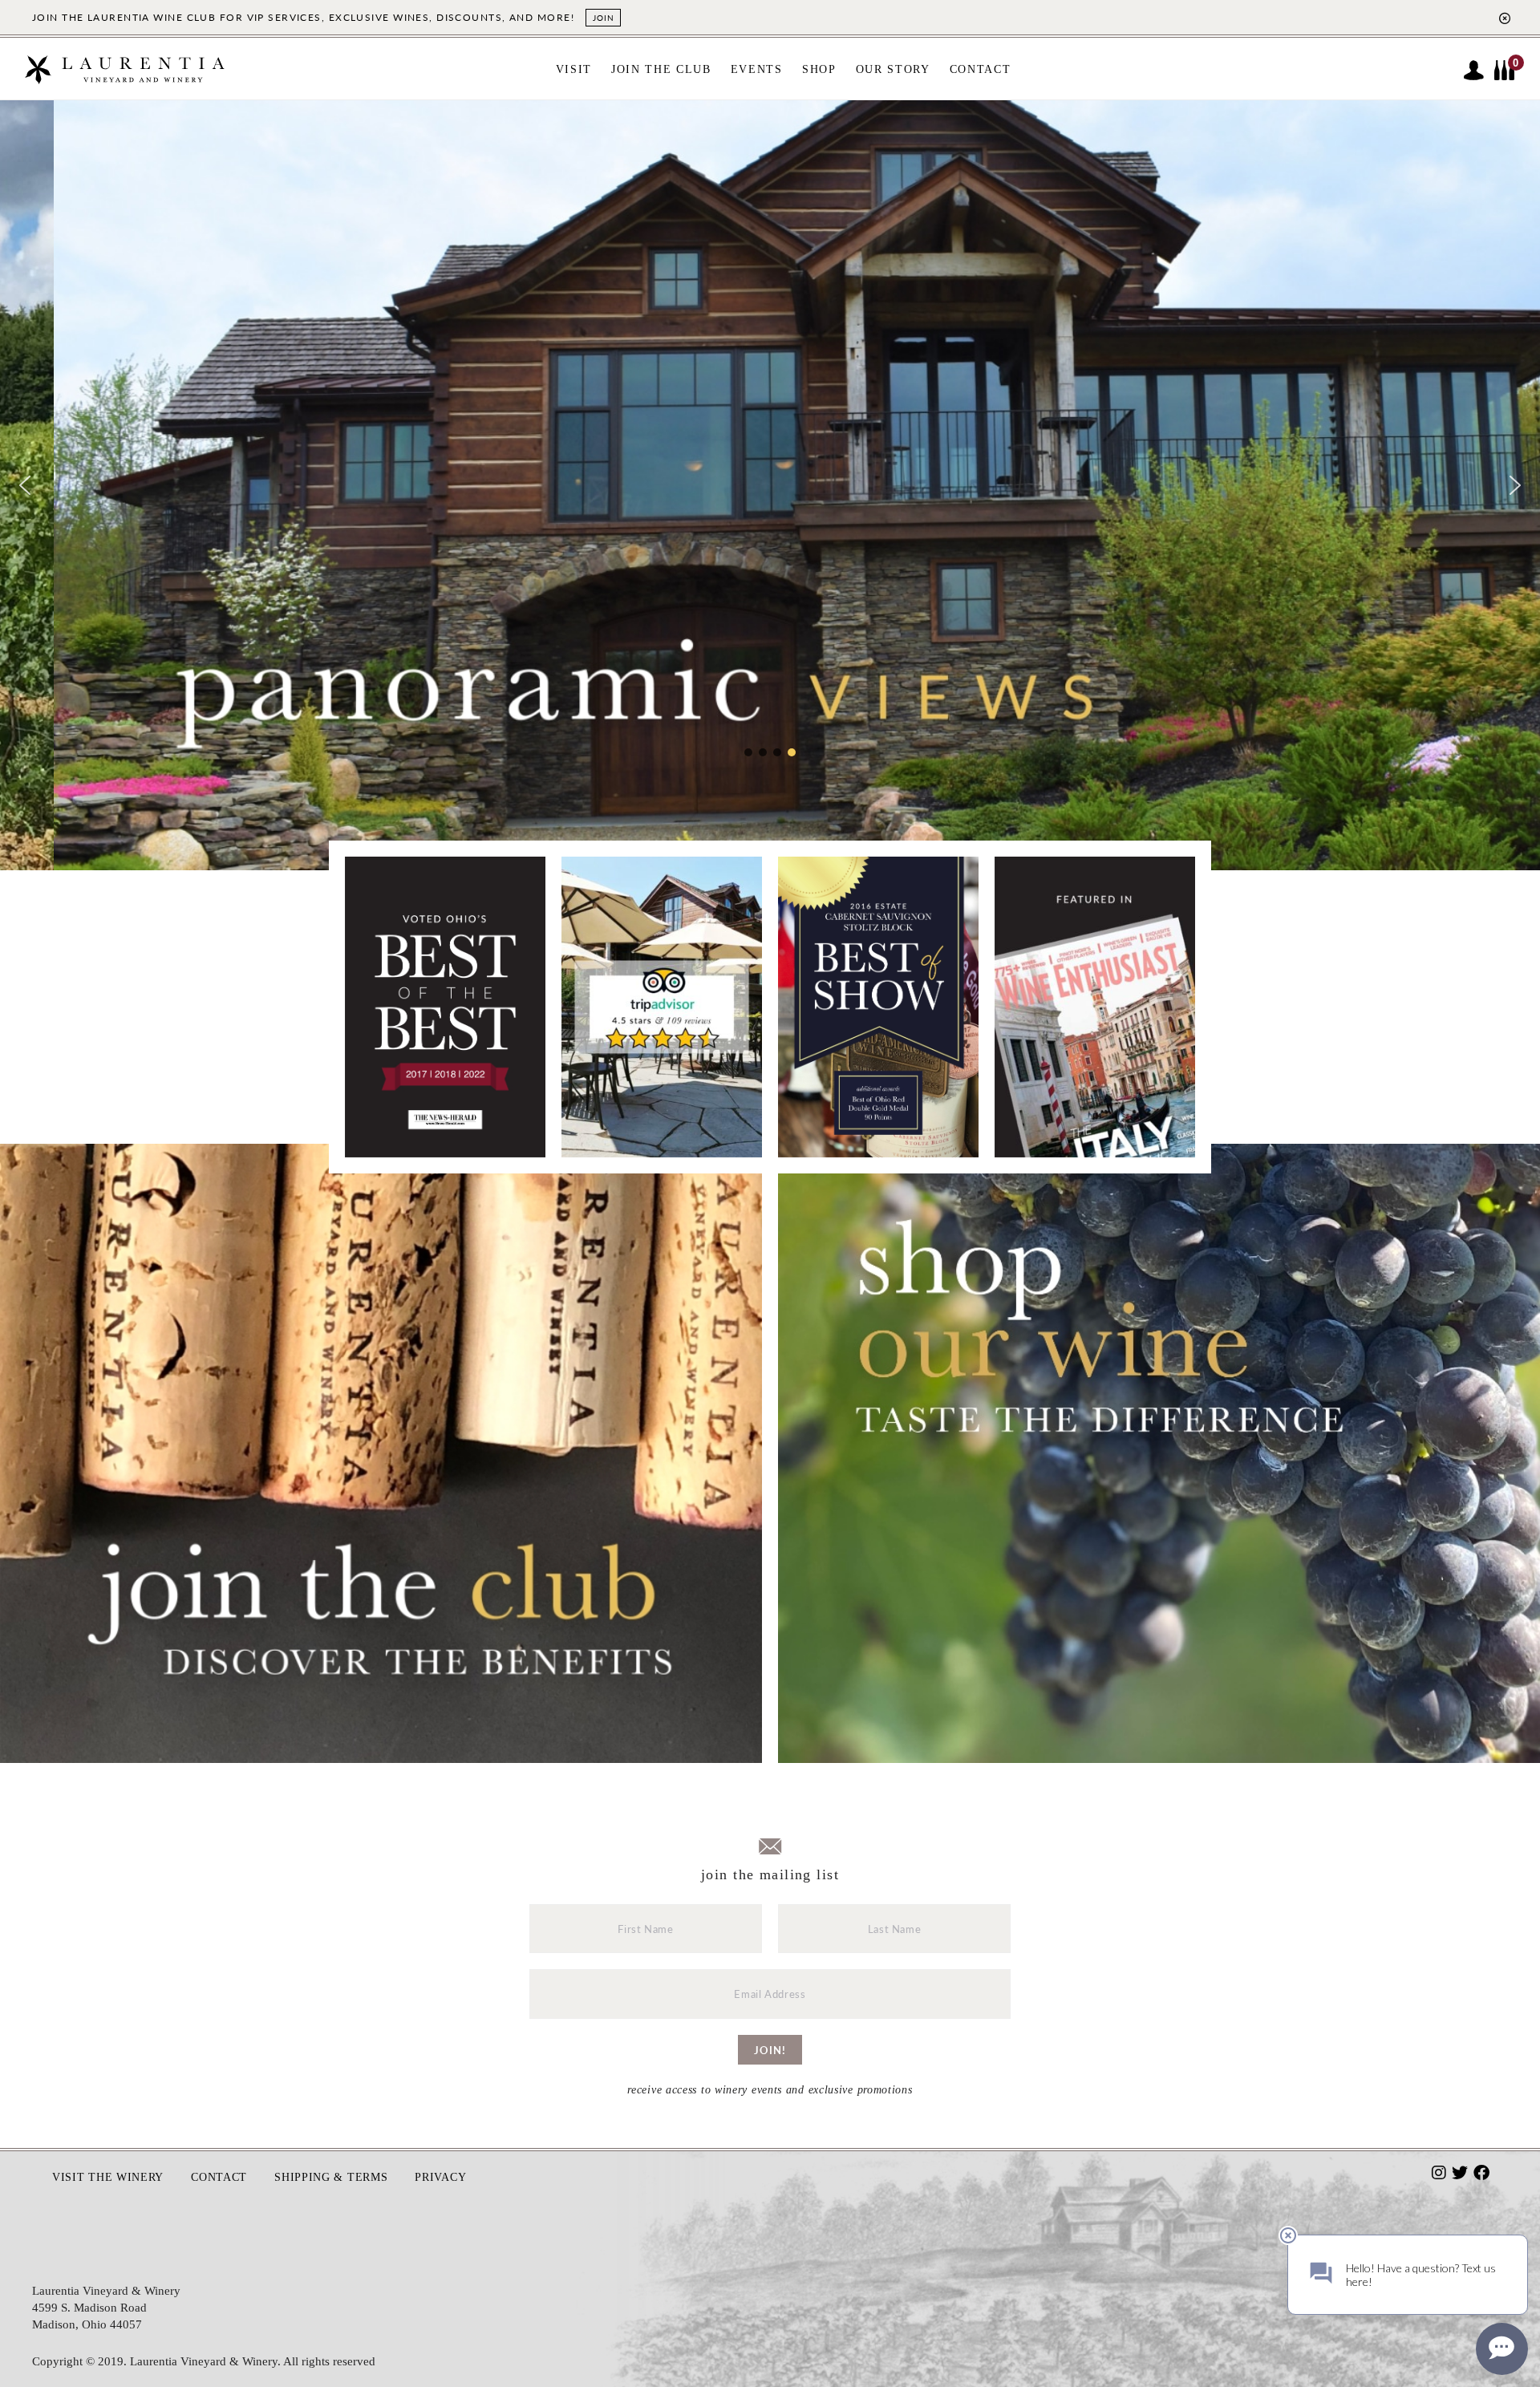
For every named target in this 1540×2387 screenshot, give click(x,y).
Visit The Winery (108, 2177)
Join (603, 18)
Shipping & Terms (331, 2177)
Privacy (440, 2177)
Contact (219, 2177)
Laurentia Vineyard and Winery (124, 77)
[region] (770, 485)
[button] (25, 485)
